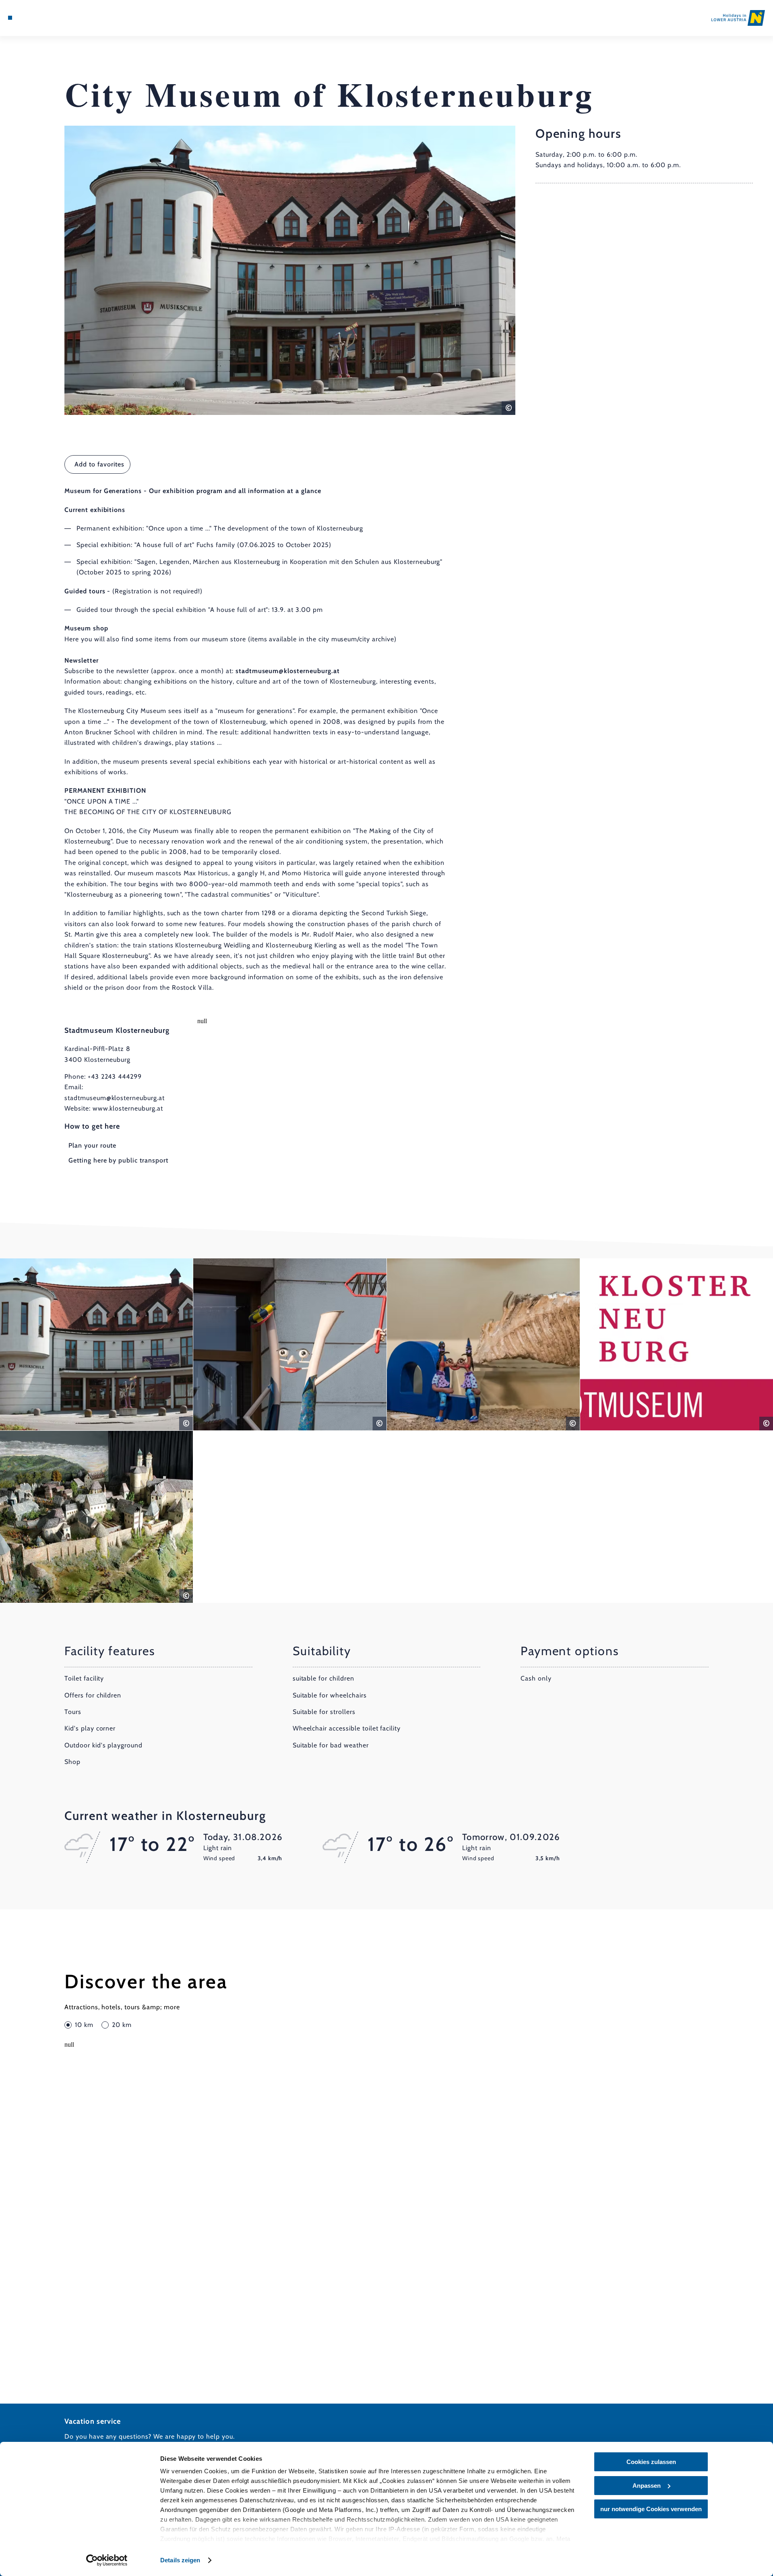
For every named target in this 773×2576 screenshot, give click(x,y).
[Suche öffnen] (56, 18)
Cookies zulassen (651, 2462)
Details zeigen (180, 2560)
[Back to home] (738, 18)
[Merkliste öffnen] (44, 18)
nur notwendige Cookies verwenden (651, 2509)
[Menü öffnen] (10, 18)
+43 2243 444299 (115, 1077)
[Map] (32, 18)
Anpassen (647, 2486)
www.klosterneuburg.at (128, 1108)
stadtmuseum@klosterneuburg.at (115, 1098)
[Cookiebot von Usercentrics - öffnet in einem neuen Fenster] (107, 2560)
